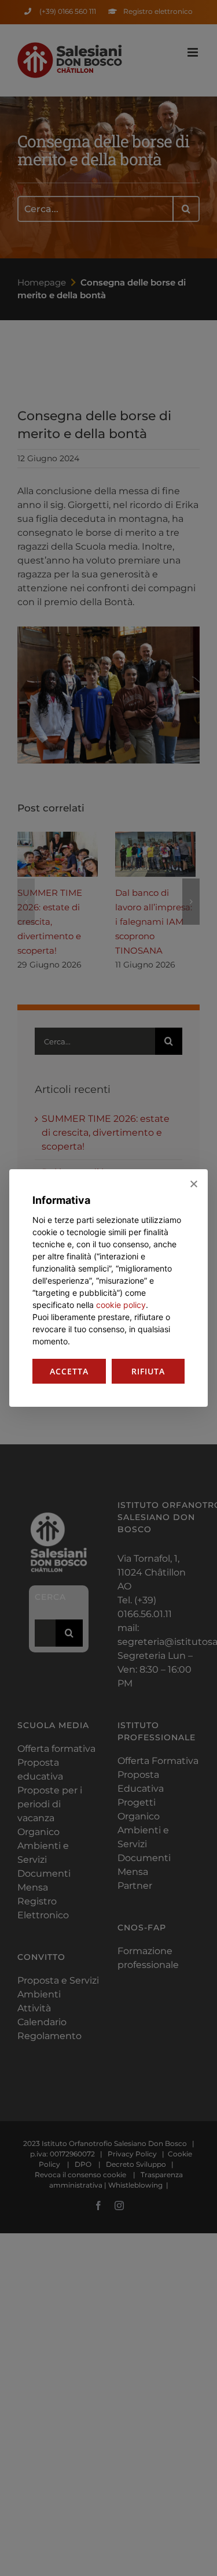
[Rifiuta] (193, 1184)
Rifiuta (148, 1371)
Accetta (69, 1371)
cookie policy (121, 1305)
